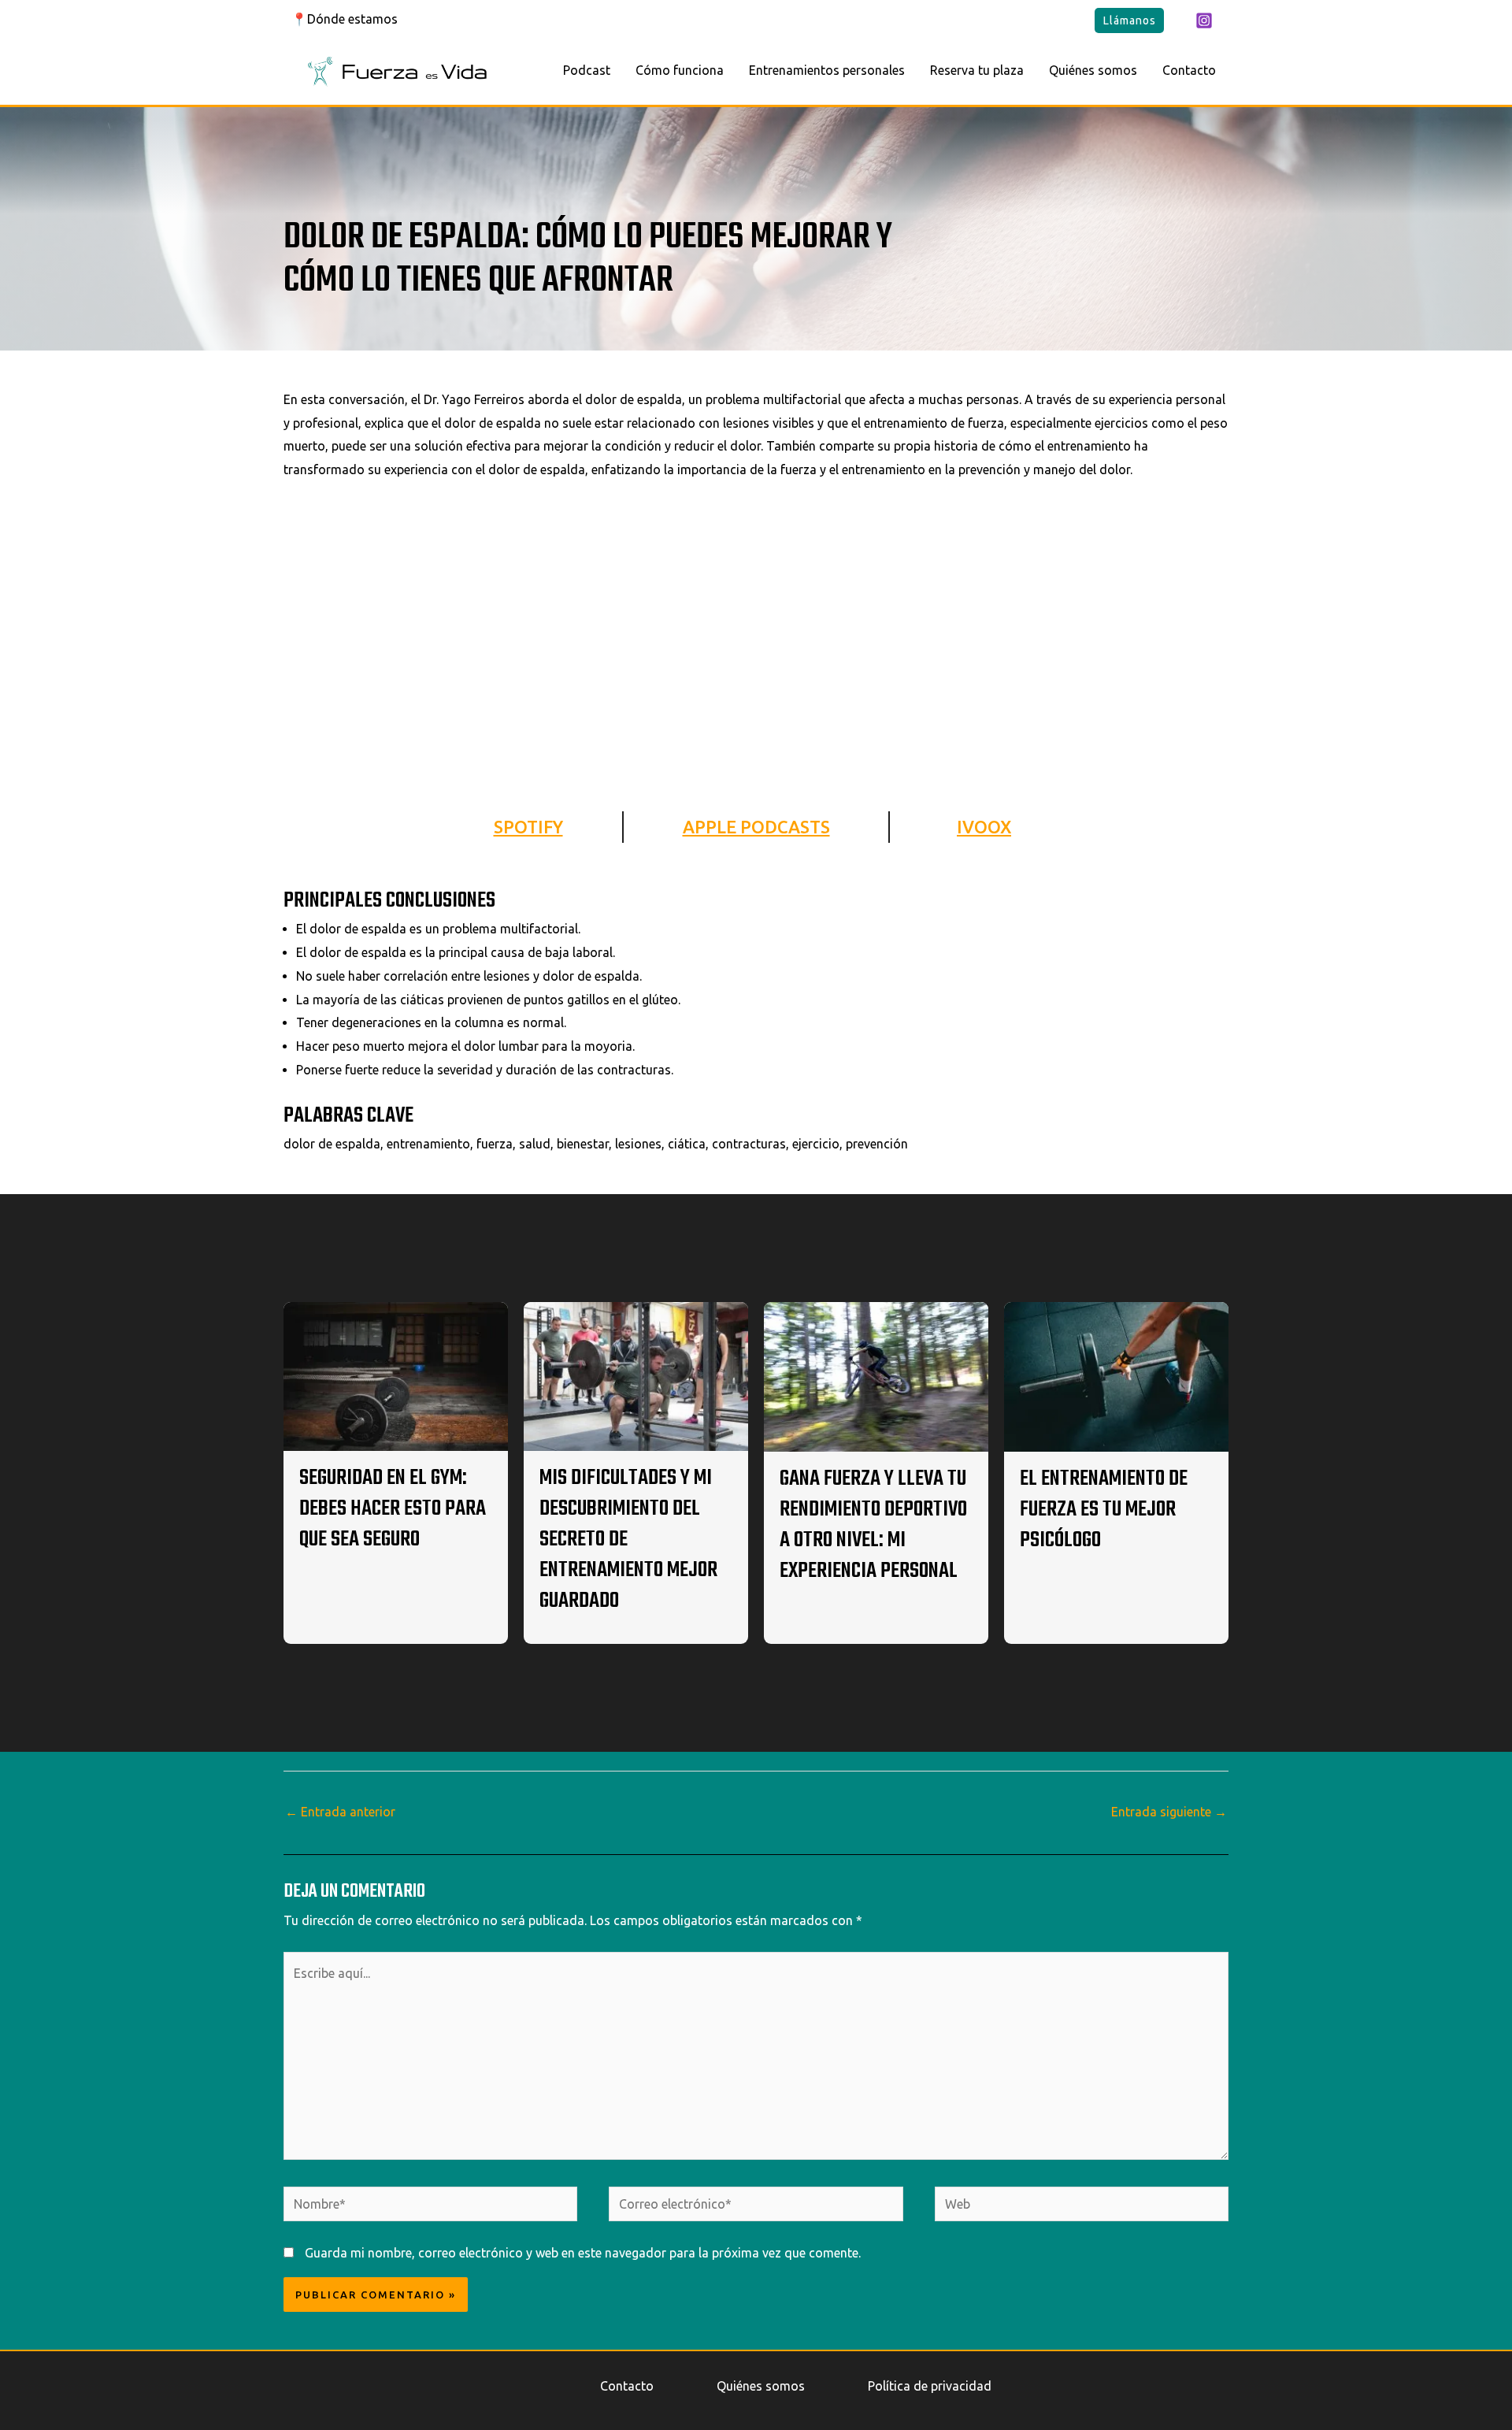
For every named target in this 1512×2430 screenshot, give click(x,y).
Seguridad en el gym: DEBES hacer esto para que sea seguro (393, 1509)
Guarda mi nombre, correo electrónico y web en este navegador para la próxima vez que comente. (583, 2253)
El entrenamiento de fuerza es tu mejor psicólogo (1104, 1510)
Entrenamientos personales (827, 70)
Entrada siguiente (1169, 1812)
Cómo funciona (680, 70)
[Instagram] (1204, 20)
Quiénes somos (1093, 70)
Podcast (587, 70)
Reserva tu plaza (977, 70)
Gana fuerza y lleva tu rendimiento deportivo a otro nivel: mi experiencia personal (873, 1525)
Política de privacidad (930, 2386)
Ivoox (984, 827)
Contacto (1189, 70)
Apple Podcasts (756, 827)
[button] (1129, 20)
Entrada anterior (340, 1812)
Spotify (528, 827)
